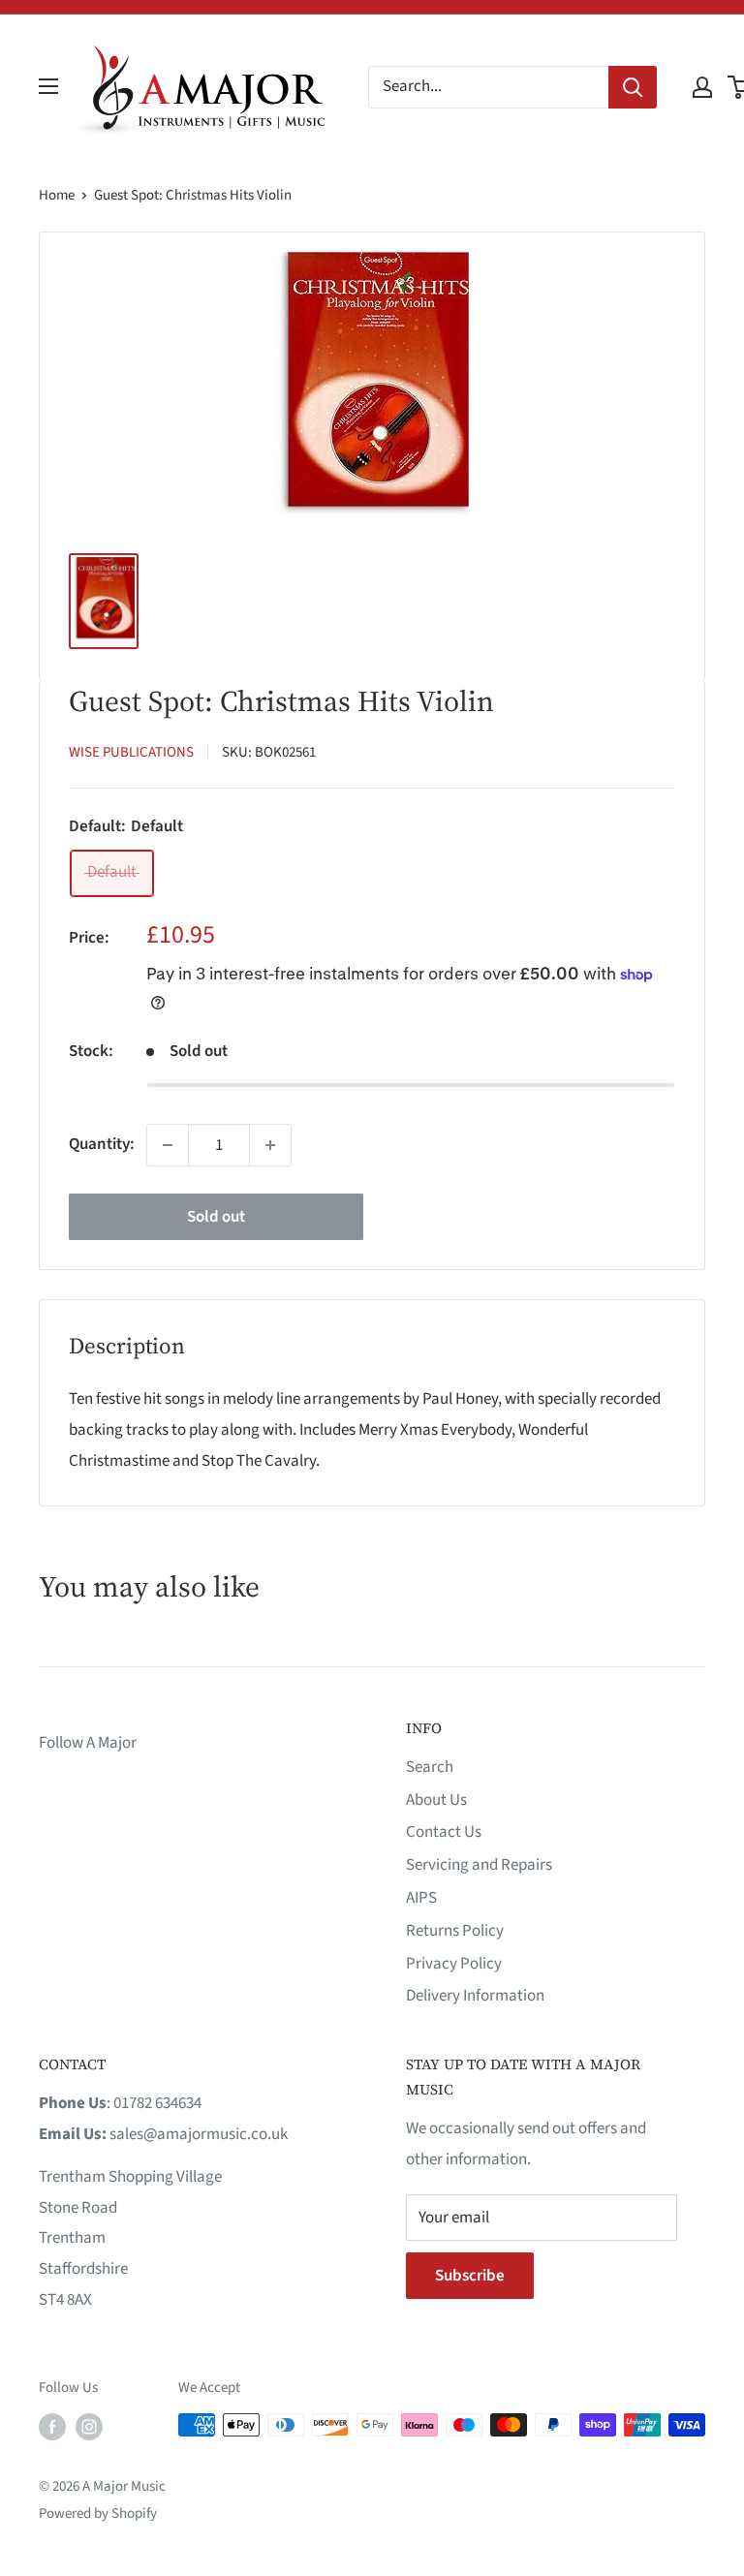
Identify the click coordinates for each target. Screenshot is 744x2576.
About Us (436, 1800)
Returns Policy (455, 1931)
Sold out (216, 1217)
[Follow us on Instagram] (89, 2427)
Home (57, 195)
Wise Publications (131, 752)
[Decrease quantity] (168, 1145)
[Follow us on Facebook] (52, 2427)
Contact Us (444, 1832)
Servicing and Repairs (479, 1865)
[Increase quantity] (270, 1145)
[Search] (633, 87)
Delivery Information (475, 1996)
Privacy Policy (454, 1964)
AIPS (421, 1898)
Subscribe (470, 2276)
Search (430, 1767)
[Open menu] (48, 86)
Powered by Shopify (98, 2514)
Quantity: (102, 1144)
